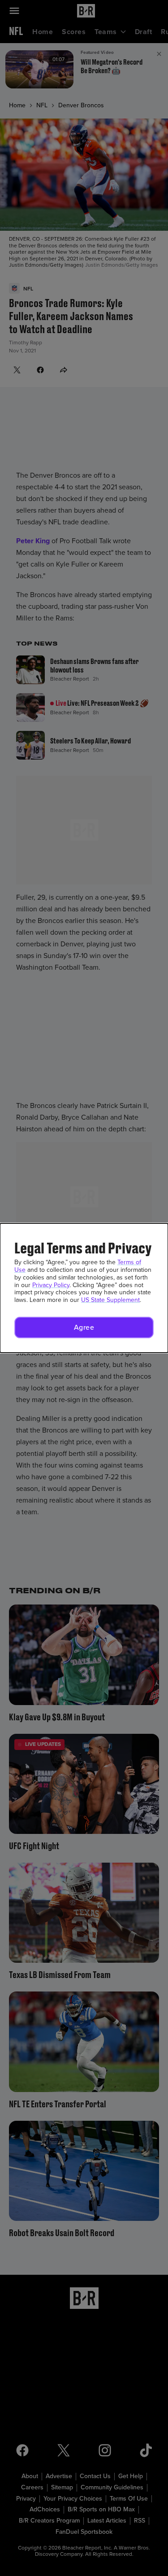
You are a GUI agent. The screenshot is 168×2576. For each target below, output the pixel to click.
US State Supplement (110, 1300)
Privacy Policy (51, 1285)
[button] (84, 1328)
